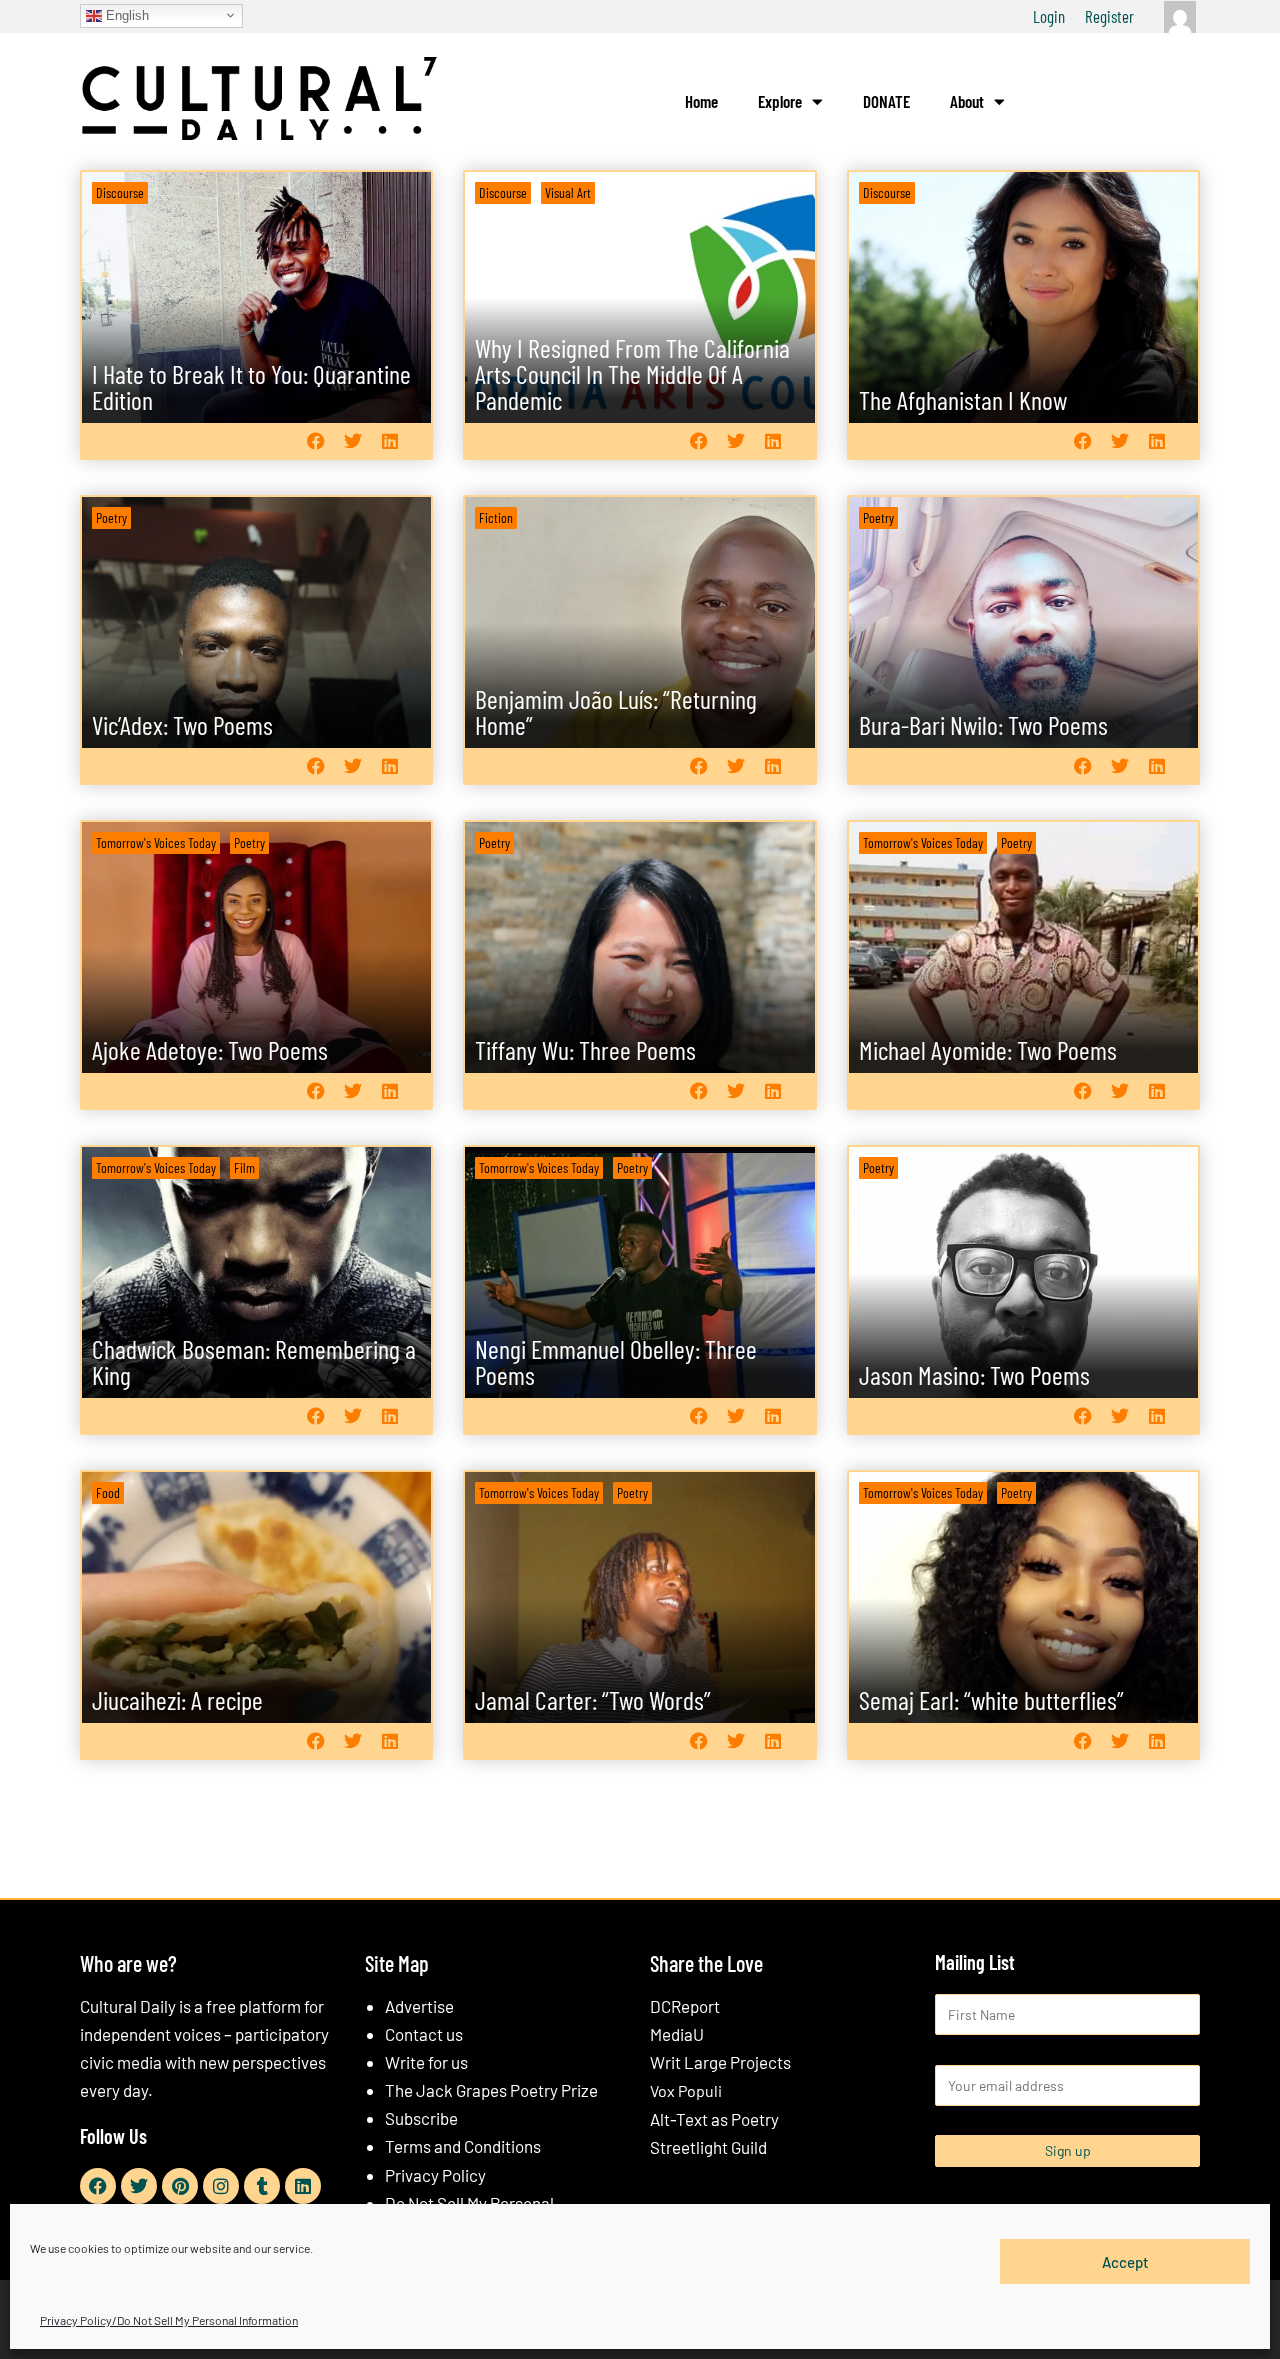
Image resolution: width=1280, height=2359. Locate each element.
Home (701, 101)
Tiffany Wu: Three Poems (585, 1049)
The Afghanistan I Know (963, 399)
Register (1109, 16)
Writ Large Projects (720, 2062)
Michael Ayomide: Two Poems (988, 1049)
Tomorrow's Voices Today (156, 842)
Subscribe (421, 2118)
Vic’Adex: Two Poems (182, 724)
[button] (315, 440)
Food (108, 1492)
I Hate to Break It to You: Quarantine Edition (251, 386)
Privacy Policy (435, 2175)
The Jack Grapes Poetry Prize (491, 2090)
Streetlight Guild (708, 2147)
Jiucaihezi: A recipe (177, 1699)
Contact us (424, 2034)
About (967, 101)
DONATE (886, 101)
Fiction (496, 517)
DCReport (685, 2006)
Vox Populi (686, 2090)
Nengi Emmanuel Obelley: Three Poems (616, 1361)
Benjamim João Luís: (616, 711)
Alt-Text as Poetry (714, 2119)
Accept (1125, 2261)
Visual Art (568, 192)
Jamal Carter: (593, 1699)
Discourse (120, 192)
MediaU (677, 2034)
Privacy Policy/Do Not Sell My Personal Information (169, 2320)
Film (244, 1167)
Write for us (426, 2062)
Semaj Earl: (991, 1699)
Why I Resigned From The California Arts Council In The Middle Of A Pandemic (632, 373)
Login (1049, 16)
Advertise (419, 2006)
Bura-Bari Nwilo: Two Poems (983, 724)
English (125, 14)
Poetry (111, 517)
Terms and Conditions (463, 2146)
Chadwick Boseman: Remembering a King (254, 1361)
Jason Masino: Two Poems (974, 1374)
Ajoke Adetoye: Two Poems (210, 1049)
